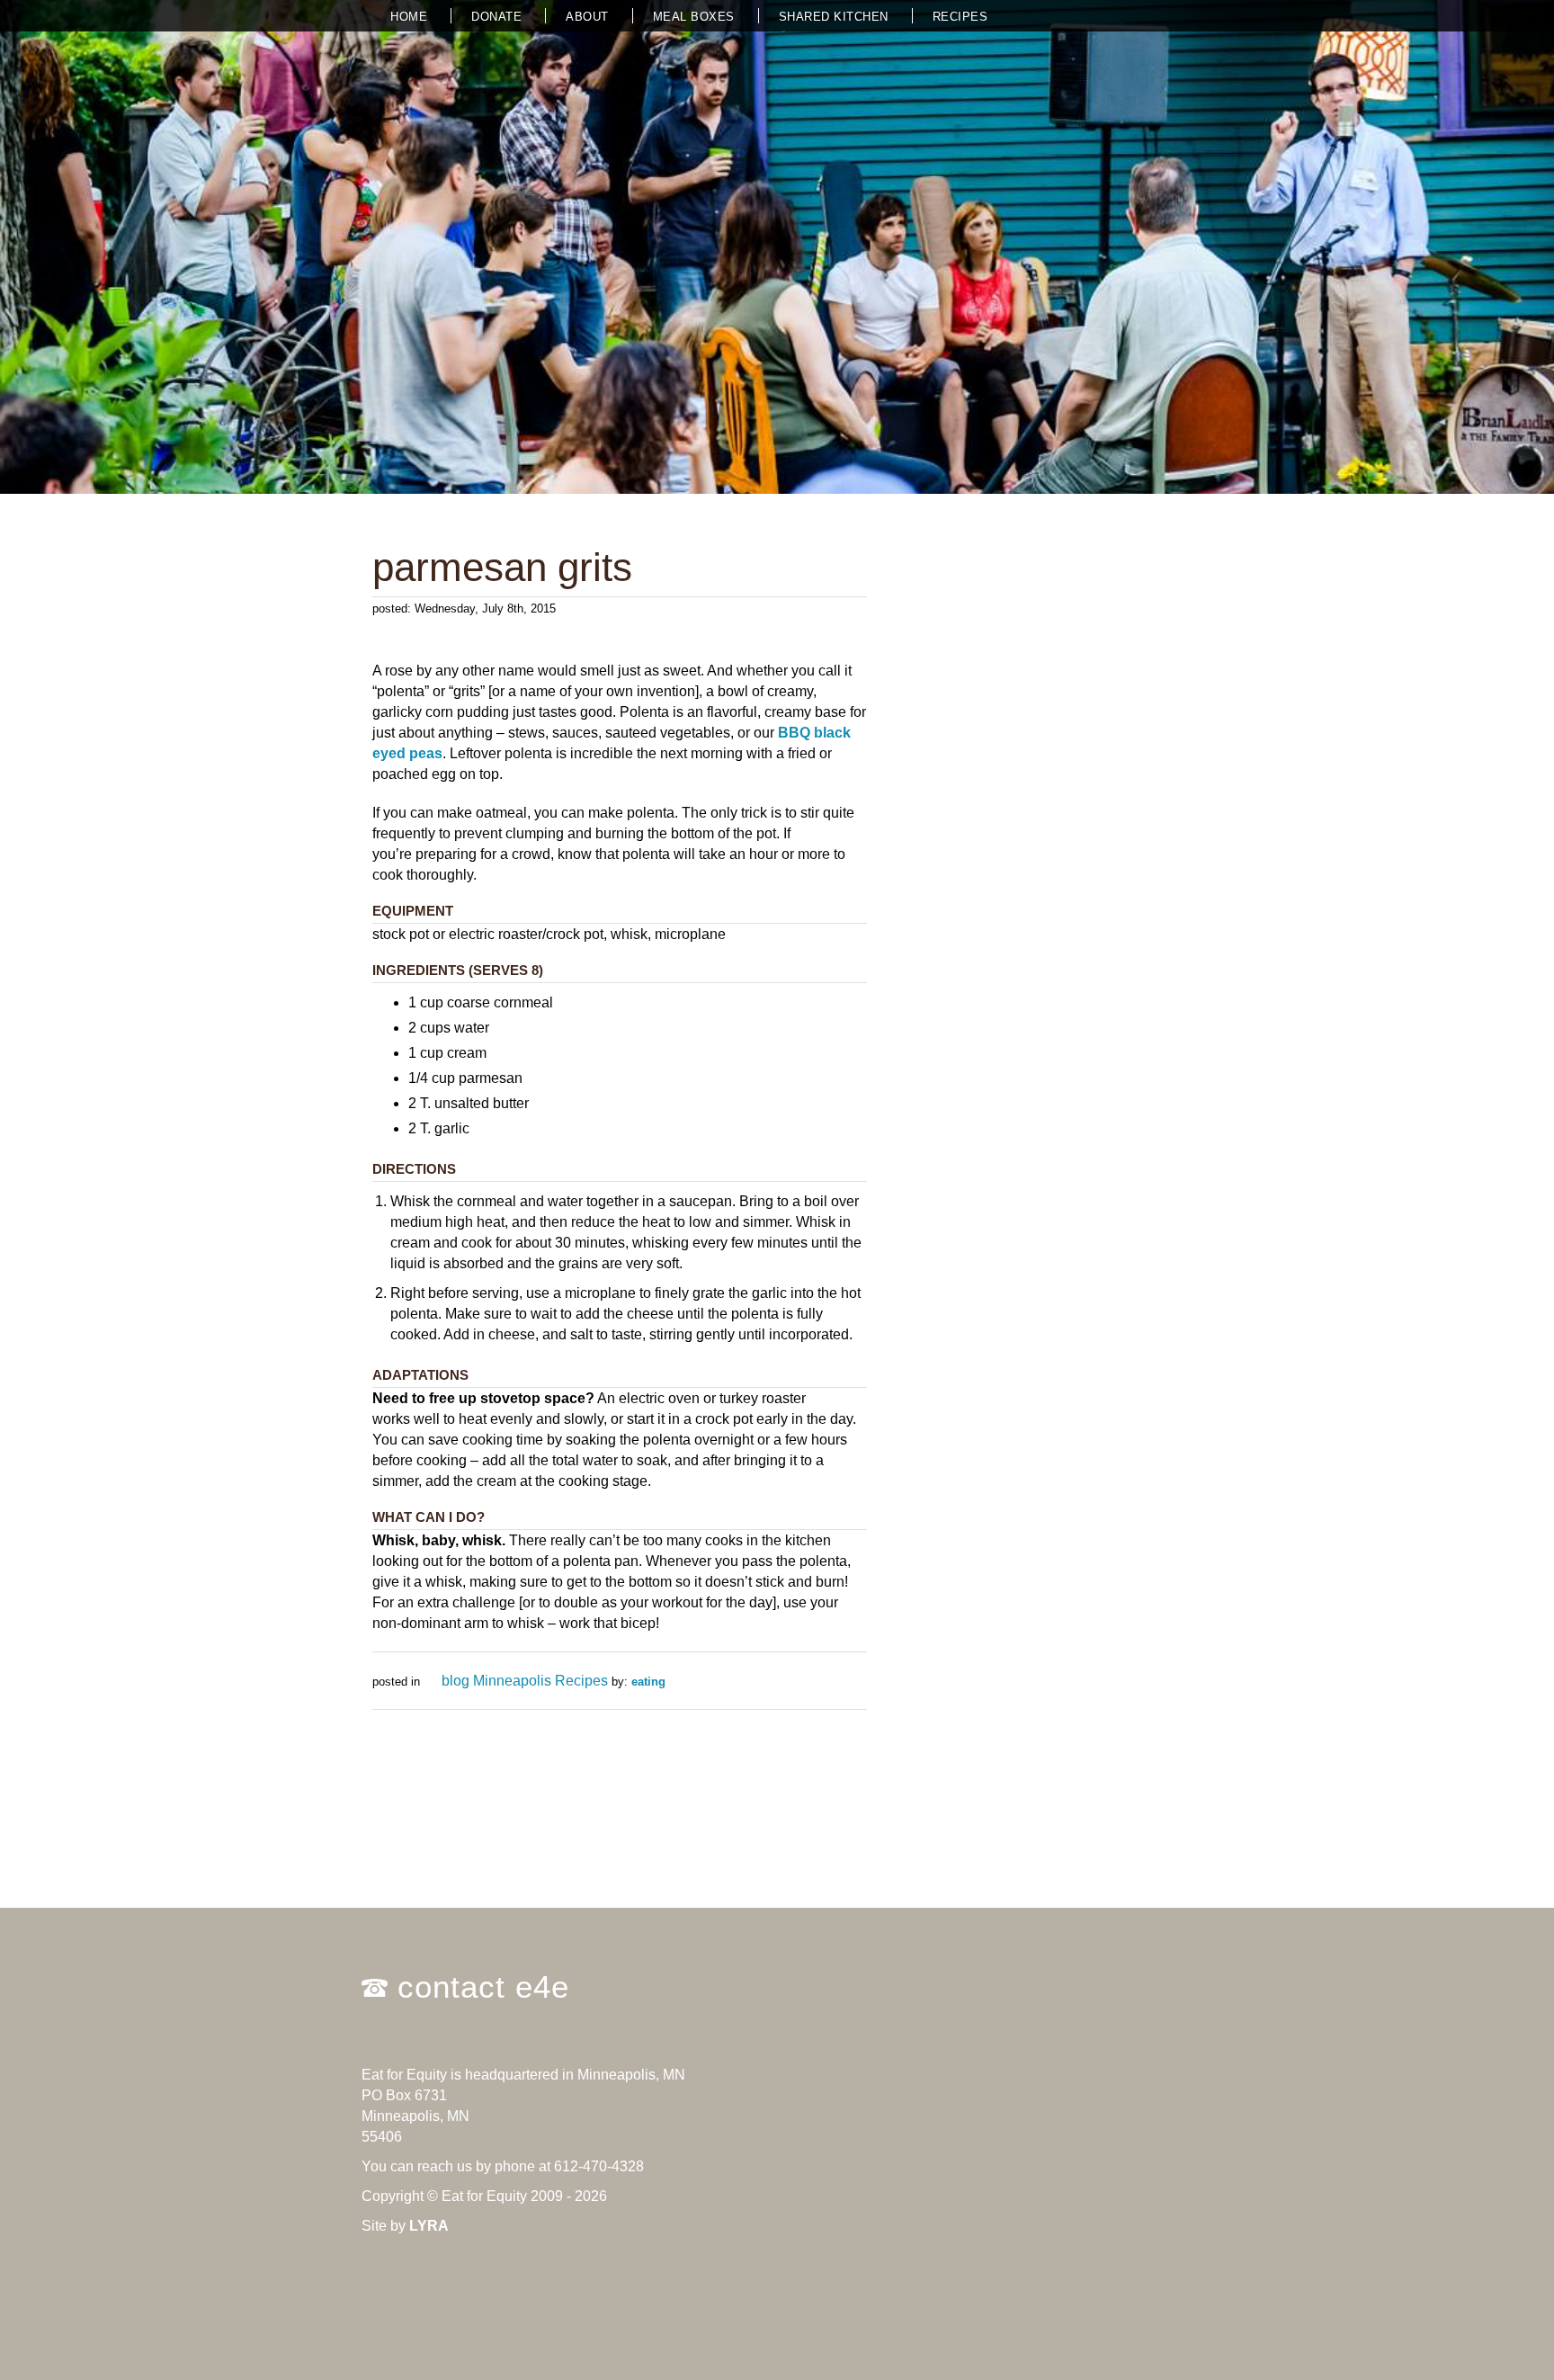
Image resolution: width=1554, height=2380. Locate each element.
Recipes (960, 17)
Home (409, 17)
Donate (496, 17)
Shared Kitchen (834, 17)
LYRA (429, 2226)
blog (455, 1681)
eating (648, 1682)
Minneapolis (512, 1681)
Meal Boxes (694, 17)
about (587, 17)
